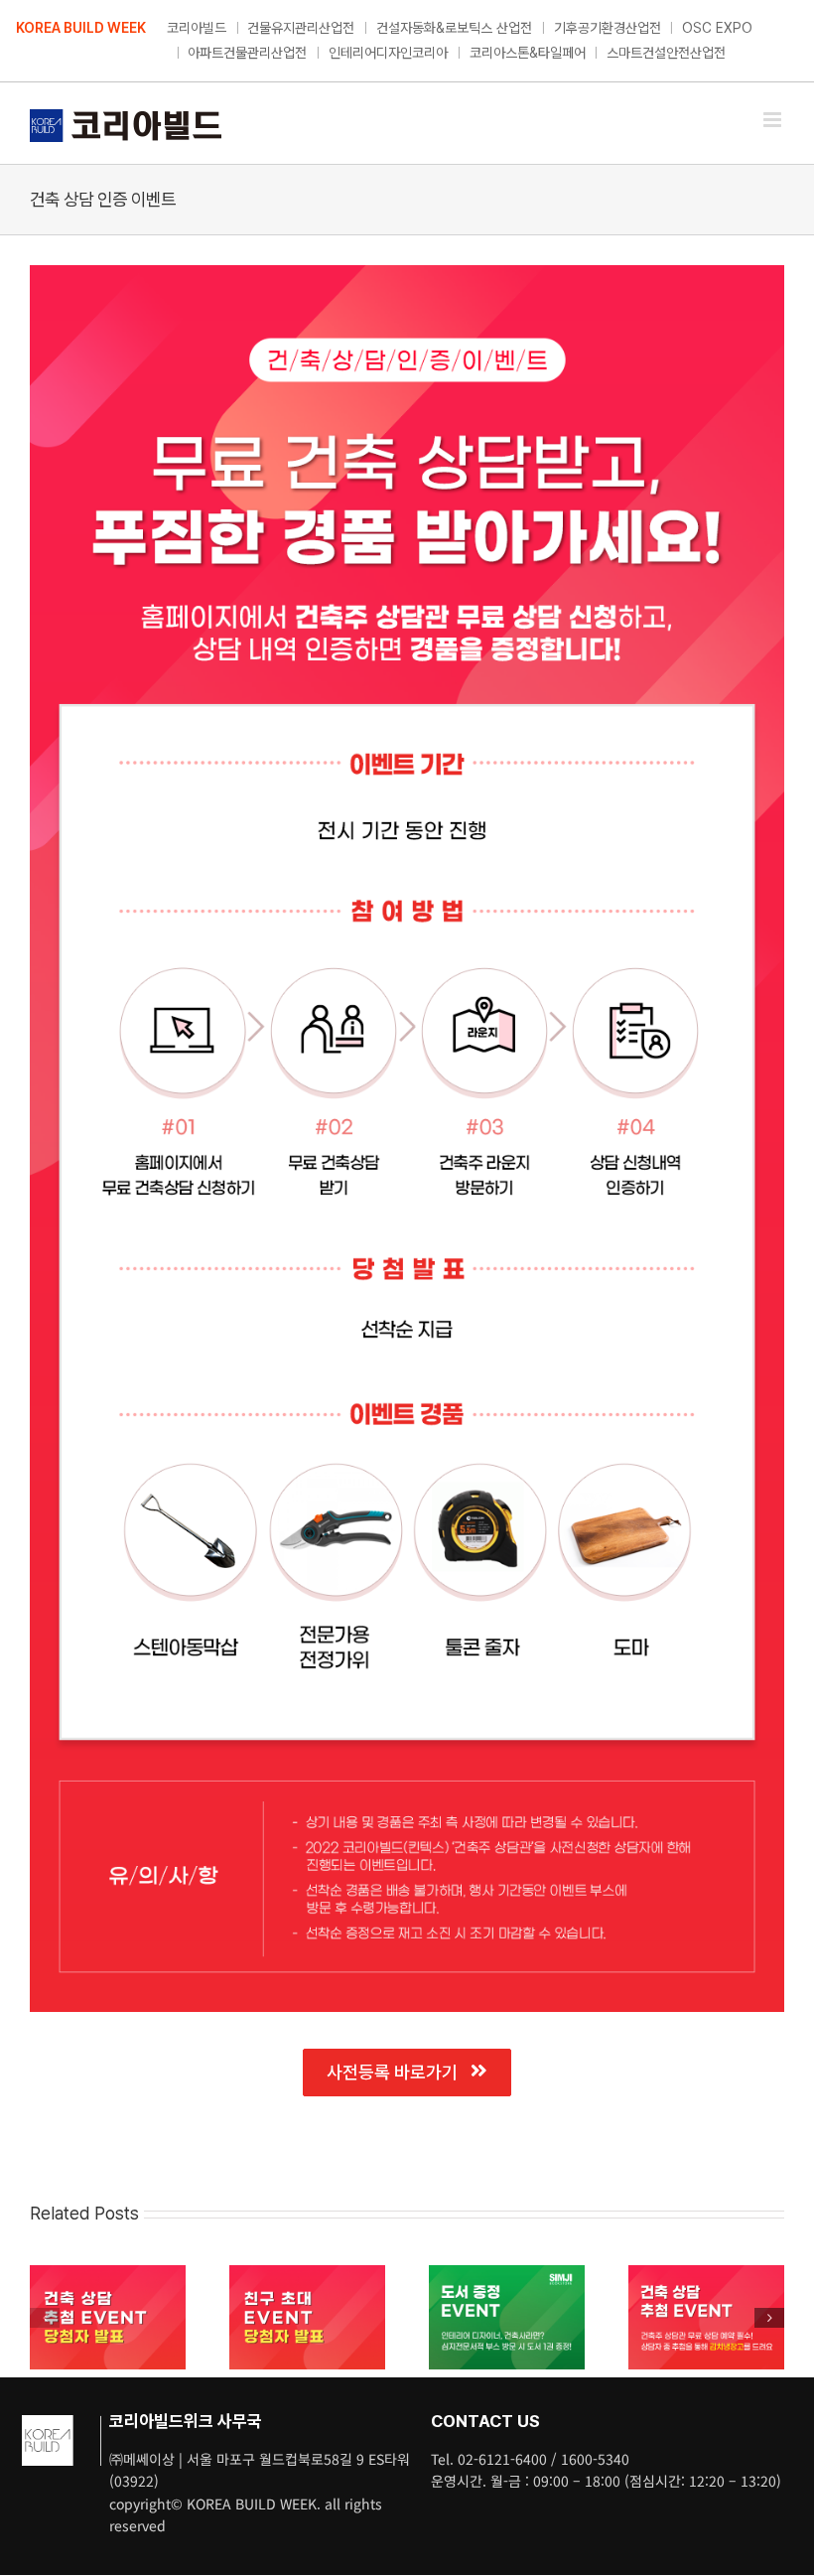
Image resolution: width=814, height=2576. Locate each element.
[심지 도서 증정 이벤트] (507, 2275)
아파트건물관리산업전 (247, 53)
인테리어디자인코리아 (388, 53)
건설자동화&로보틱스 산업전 (454, 28)
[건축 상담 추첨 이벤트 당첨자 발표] (108, 2275)
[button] (45, 2318)
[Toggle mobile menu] (774, 120)
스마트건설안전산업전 (666, 53)
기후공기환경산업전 (608, 28)
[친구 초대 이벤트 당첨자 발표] (307, 2275)
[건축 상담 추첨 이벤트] (706, 2275)
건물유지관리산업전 (301, 28)
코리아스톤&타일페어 (528, 53)
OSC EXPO (717, 28)
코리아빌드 (197, 28)
